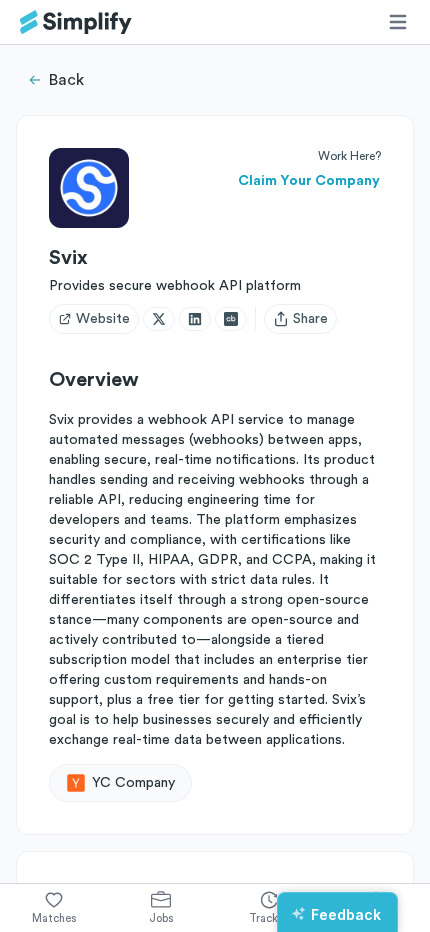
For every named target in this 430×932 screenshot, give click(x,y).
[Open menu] (398, 22)
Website (103, 319)
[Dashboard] (76, 22)
